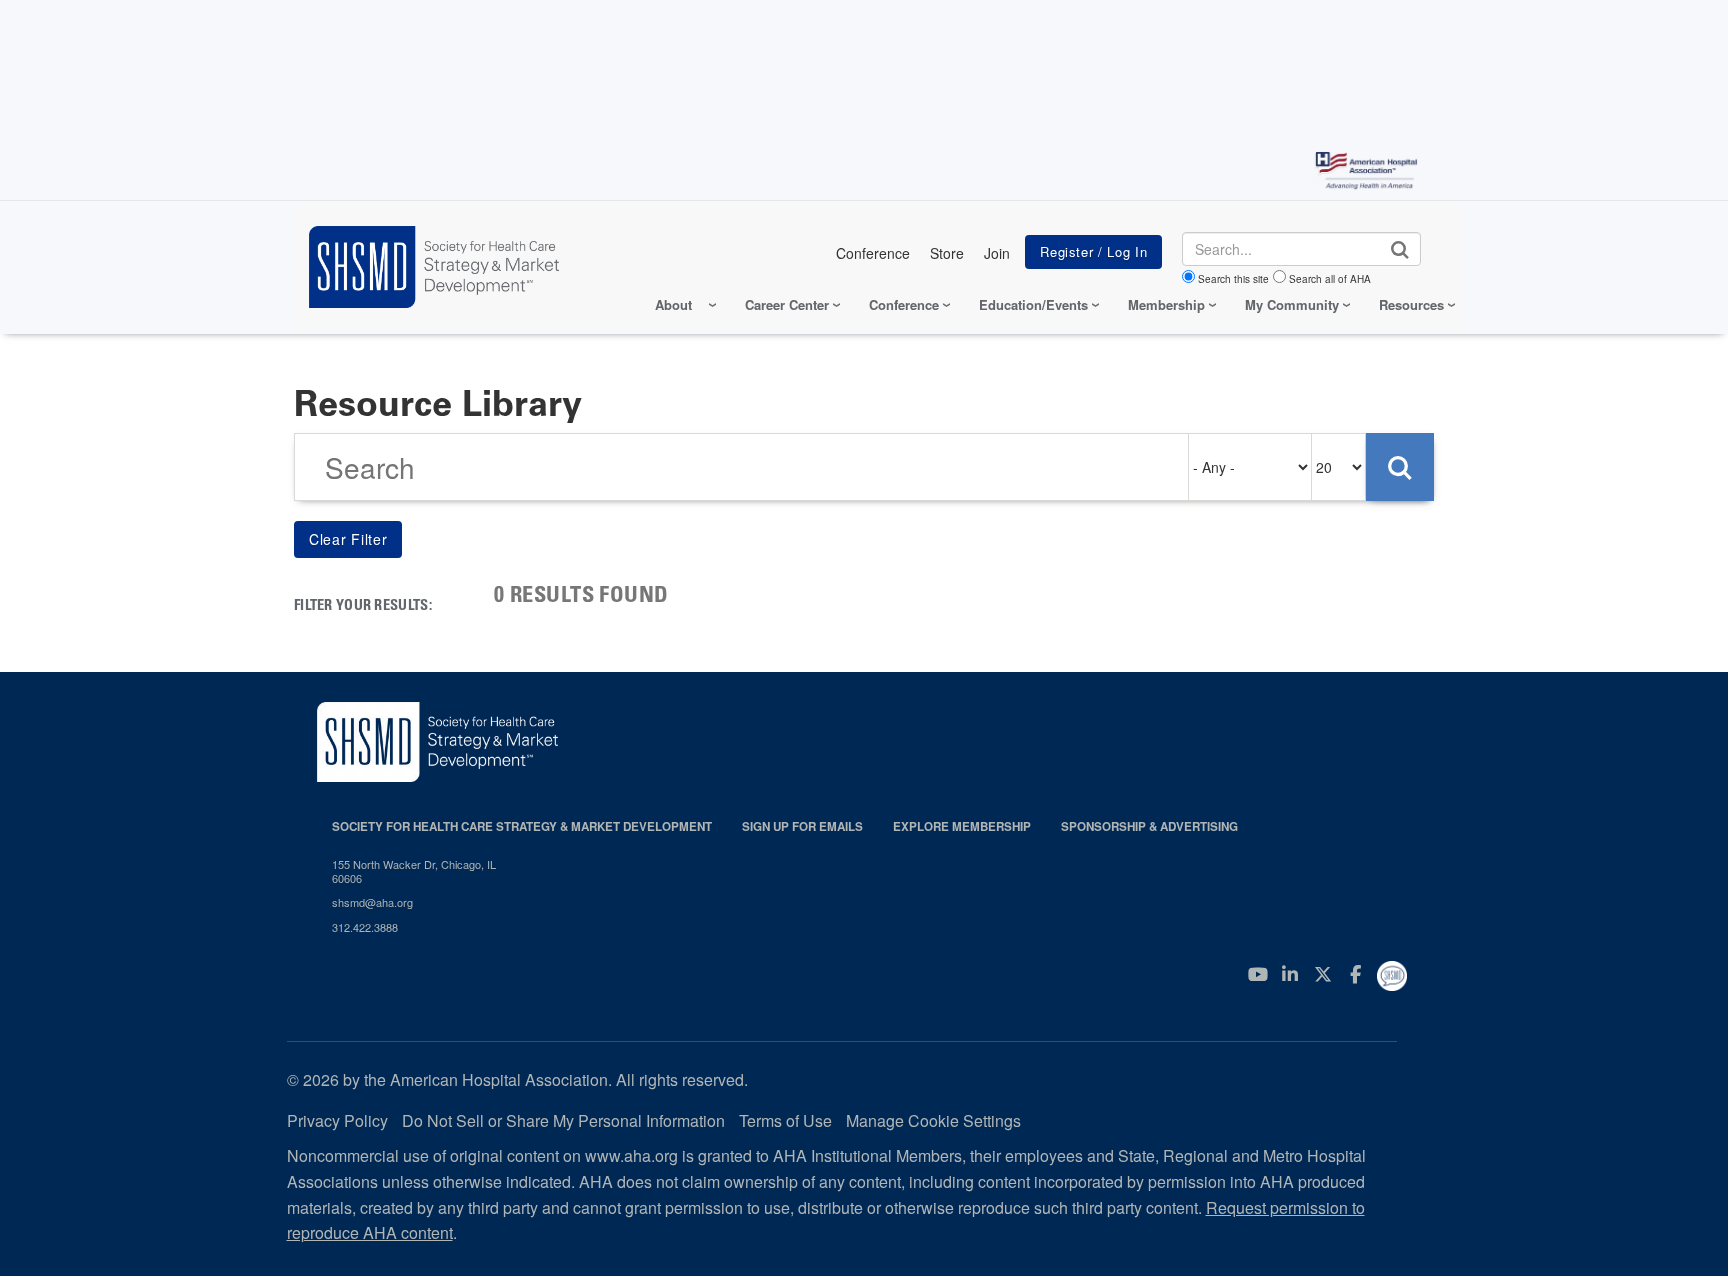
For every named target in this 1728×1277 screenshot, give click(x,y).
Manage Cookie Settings (933, 1120)
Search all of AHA (1330, 279)
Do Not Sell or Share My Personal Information (563, 1120)
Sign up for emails (802, 826)
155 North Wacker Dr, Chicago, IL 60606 (414, 871)
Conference (873, 253)
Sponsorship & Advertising (1149, 826)
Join (997, 253)
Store (947, 253)
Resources (1411, 304)
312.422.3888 (365, 927)
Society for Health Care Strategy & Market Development (522, 826)
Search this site (1233, 279)
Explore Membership (962, 826)
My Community (1292, 304)
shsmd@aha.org (372, 902)
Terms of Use (785, 1120)
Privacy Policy (337, 1120)
